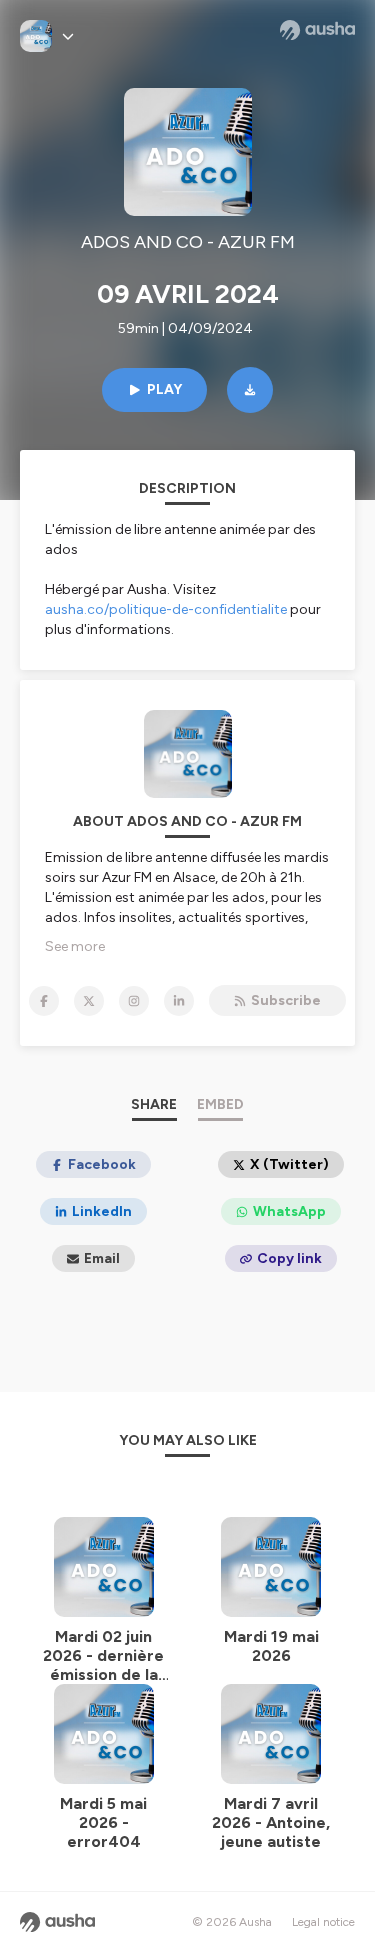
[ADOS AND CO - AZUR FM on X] (89, 1001)
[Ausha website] (317, 30)
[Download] (250, 390)
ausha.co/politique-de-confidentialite (166, 609)
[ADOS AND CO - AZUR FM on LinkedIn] (179, 1001)
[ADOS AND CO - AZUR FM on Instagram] (134, 1001)
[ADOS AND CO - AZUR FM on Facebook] (44, 1001)
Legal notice (323, 1922)
